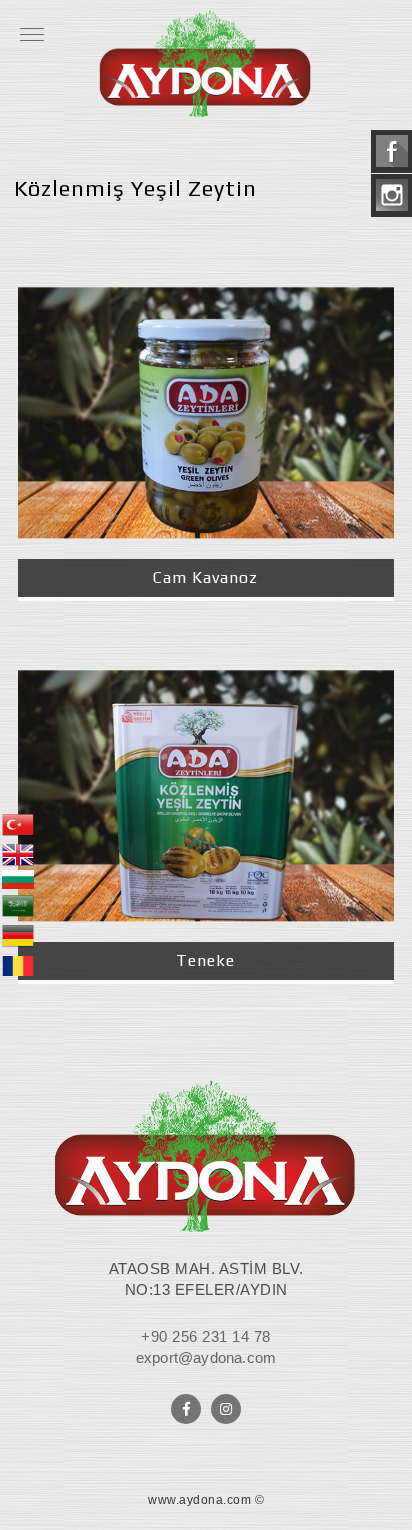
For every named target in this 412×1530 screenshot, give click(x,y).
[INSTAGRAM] (226, 1409)
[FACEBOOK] (186, 1409)
